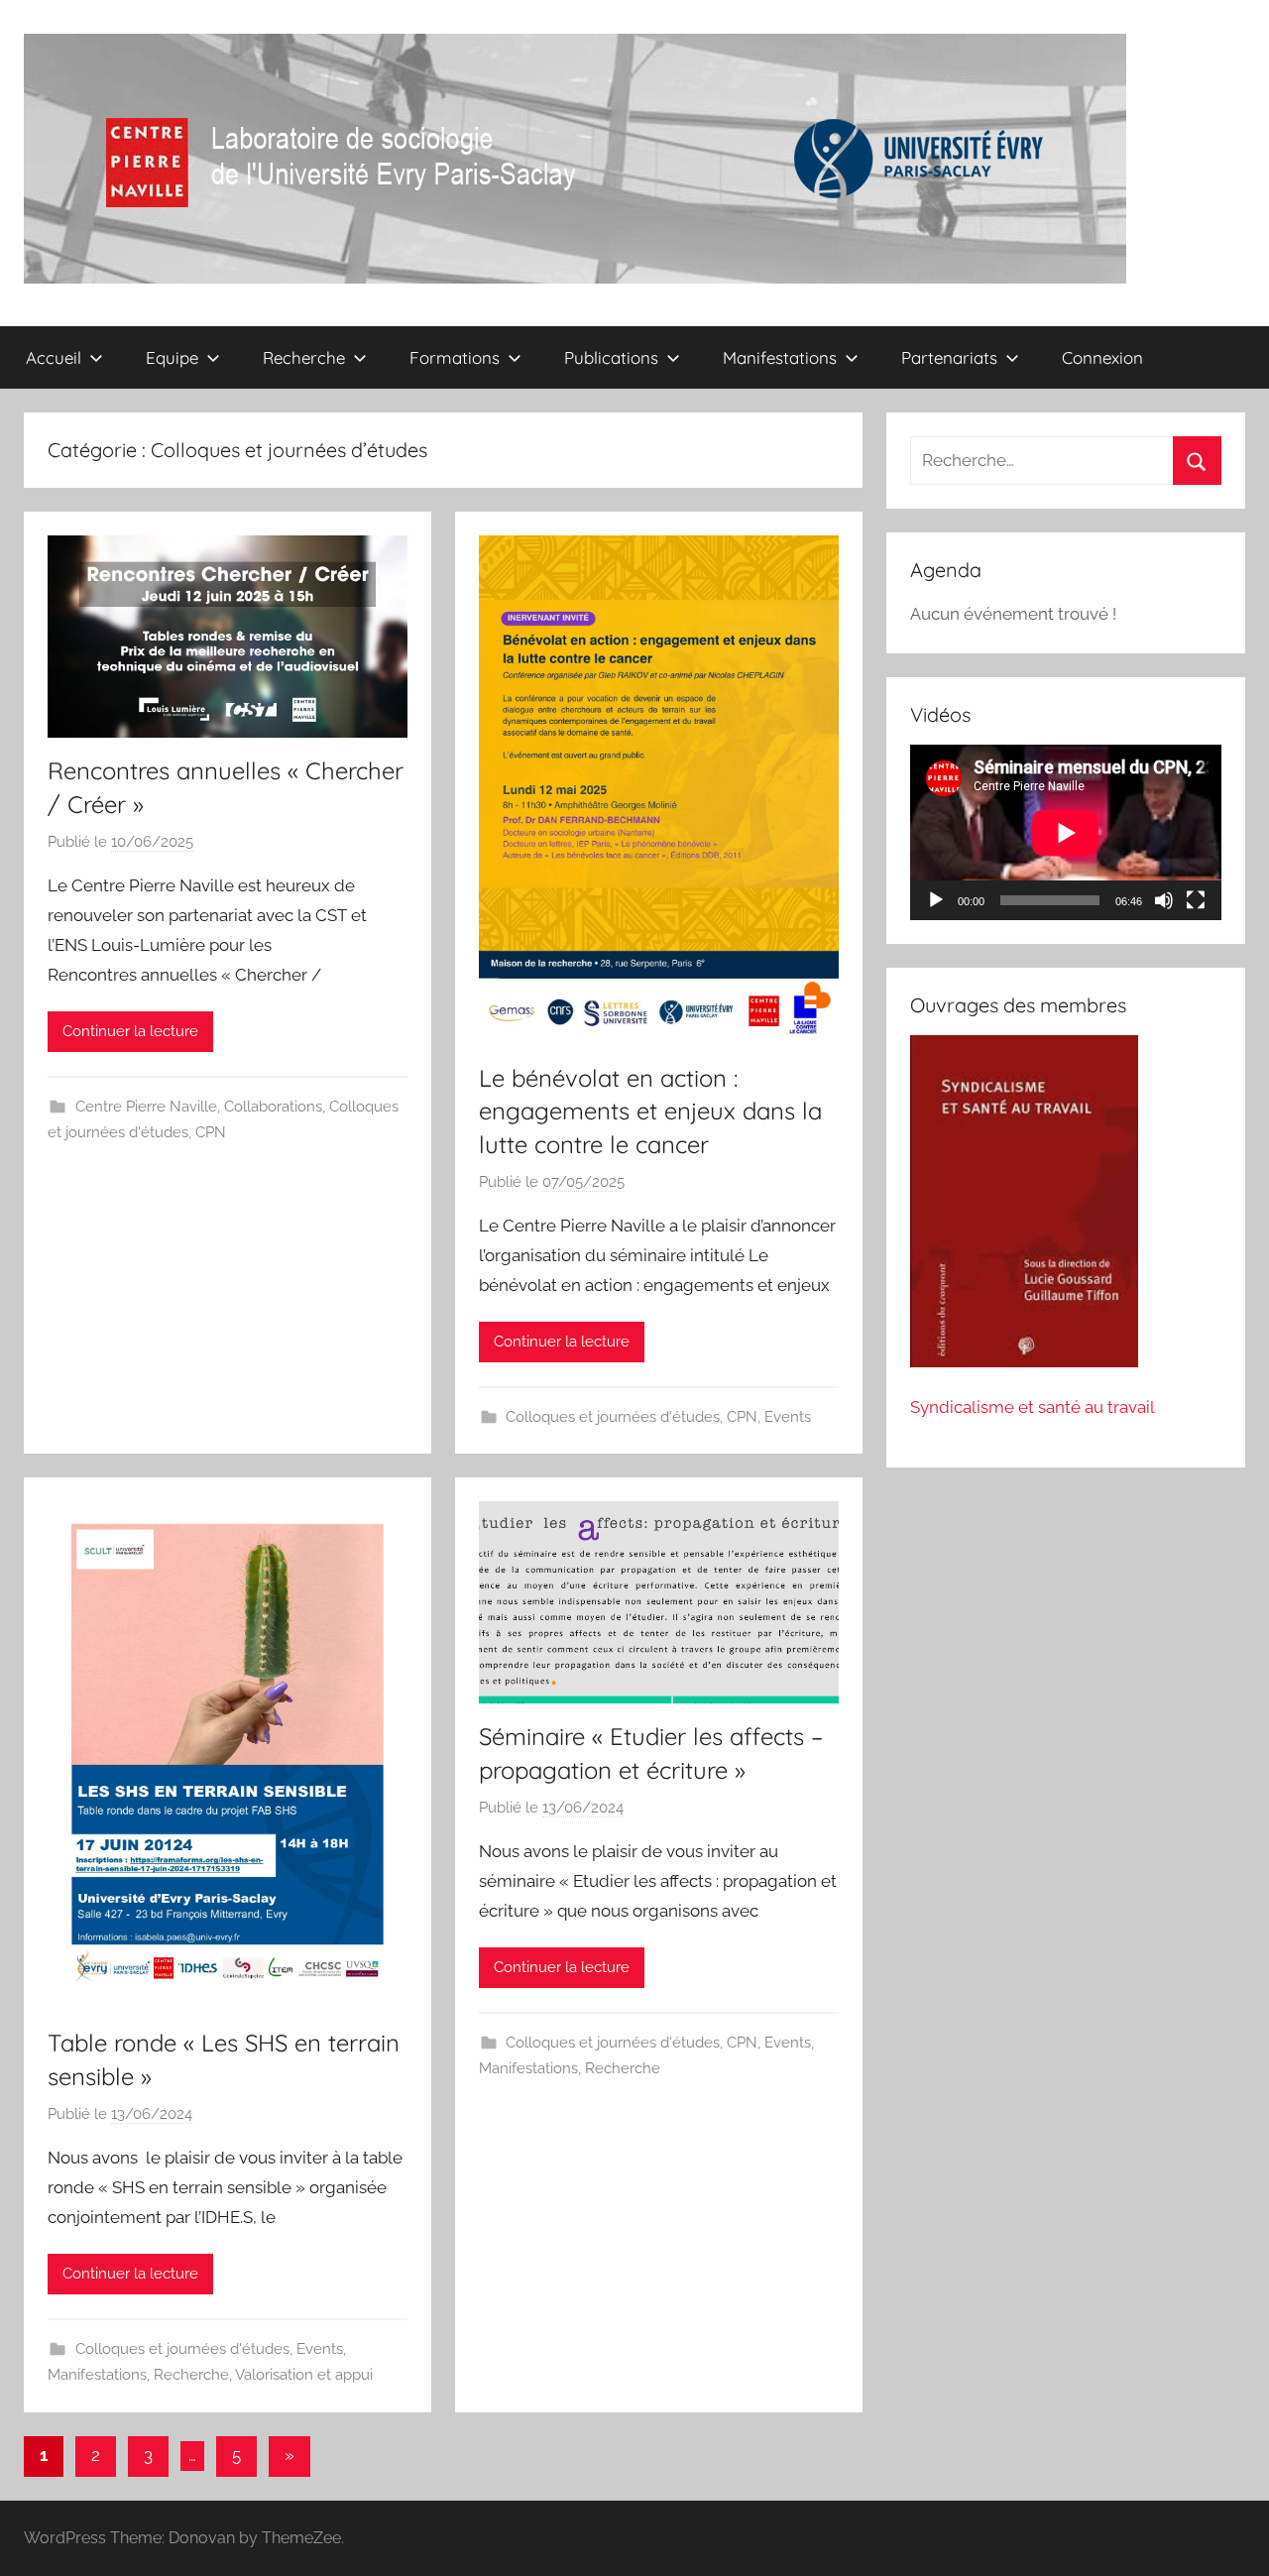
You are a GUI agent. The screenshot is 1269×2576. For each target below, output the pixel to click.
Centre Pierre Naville (146, 1107)
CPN (211, 1132)
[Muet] (1164, 900)
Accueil (54, 357)
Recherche (191, 2375)
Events (788, 1417)
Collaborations (273, 1107)
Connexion (1102, 357)
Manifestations (97, 2375)
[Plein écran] (1196, 900)
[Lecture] (936, 900)
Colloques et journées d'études (613, 1417)
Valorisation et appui (304, 2375)
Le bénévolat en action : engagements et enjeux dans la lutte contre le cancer (650, 1111)
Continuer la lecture (130, 1031)
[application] (1066, 832)
